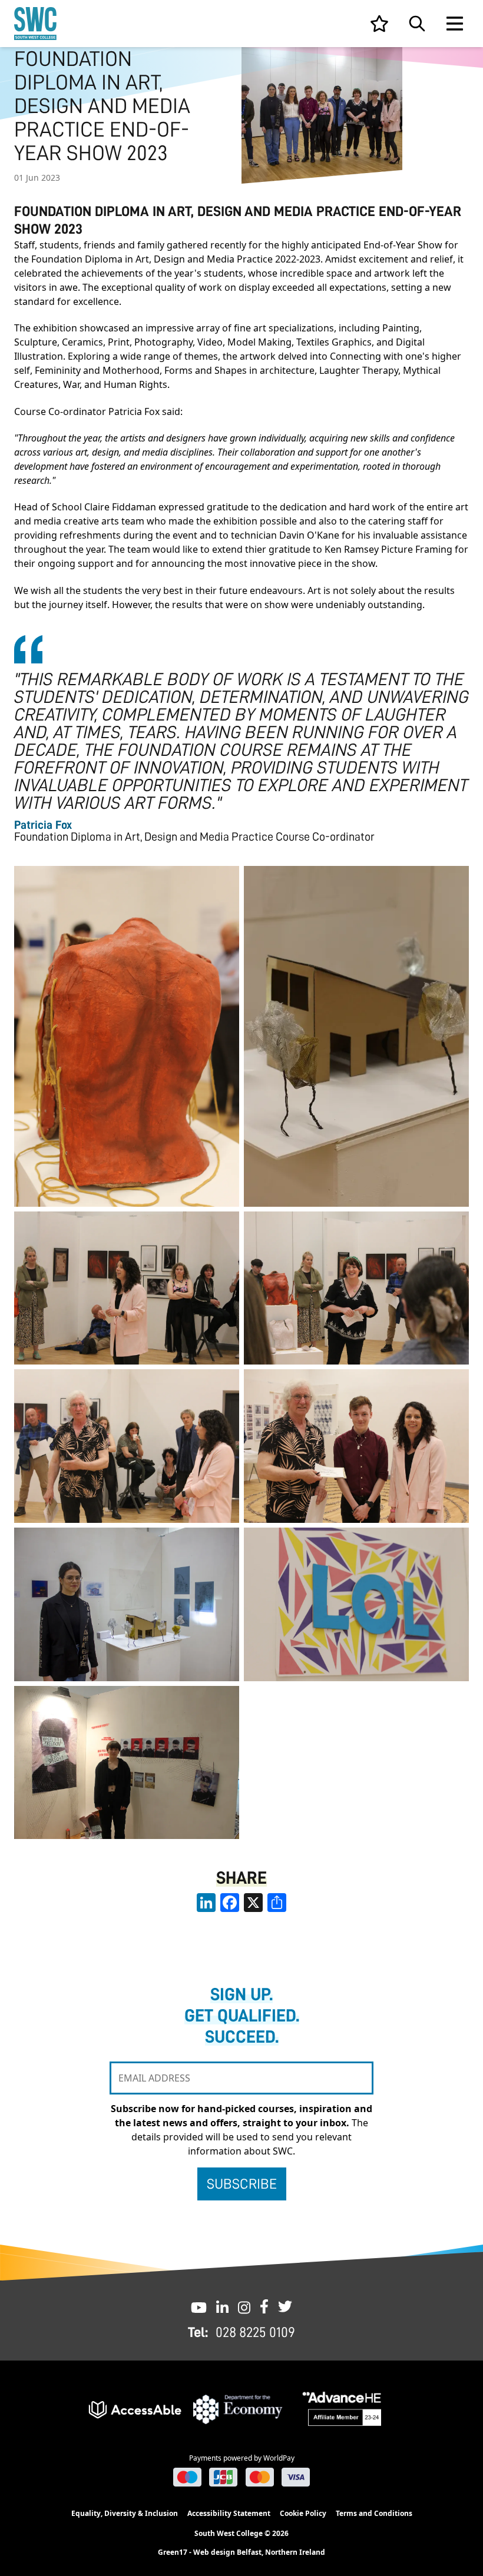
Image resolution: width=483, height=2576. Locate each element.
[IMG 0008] (127, 1036)
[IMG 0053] (127, 1288)
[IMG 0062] (356, 1288)
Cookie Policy (303, 2513)
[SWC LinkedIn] (222, 2306)
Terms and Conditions (374, 2513)
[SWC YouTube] (199, 2306)
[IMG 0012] (356, 1036)
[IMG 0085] (356, 1446)
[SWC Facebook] (264, 2306)
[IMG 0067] (127, 1446)
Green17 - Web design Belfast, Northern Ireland (241, 2552)
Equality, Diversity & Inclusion (125, 2513)
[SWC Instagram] (244, 2306)
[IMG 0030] (356, 1604)
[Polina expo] (127, 1604)
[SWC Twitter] (285, 2306)
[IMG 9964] (127, 1763)
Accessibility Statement (229, 2513)
